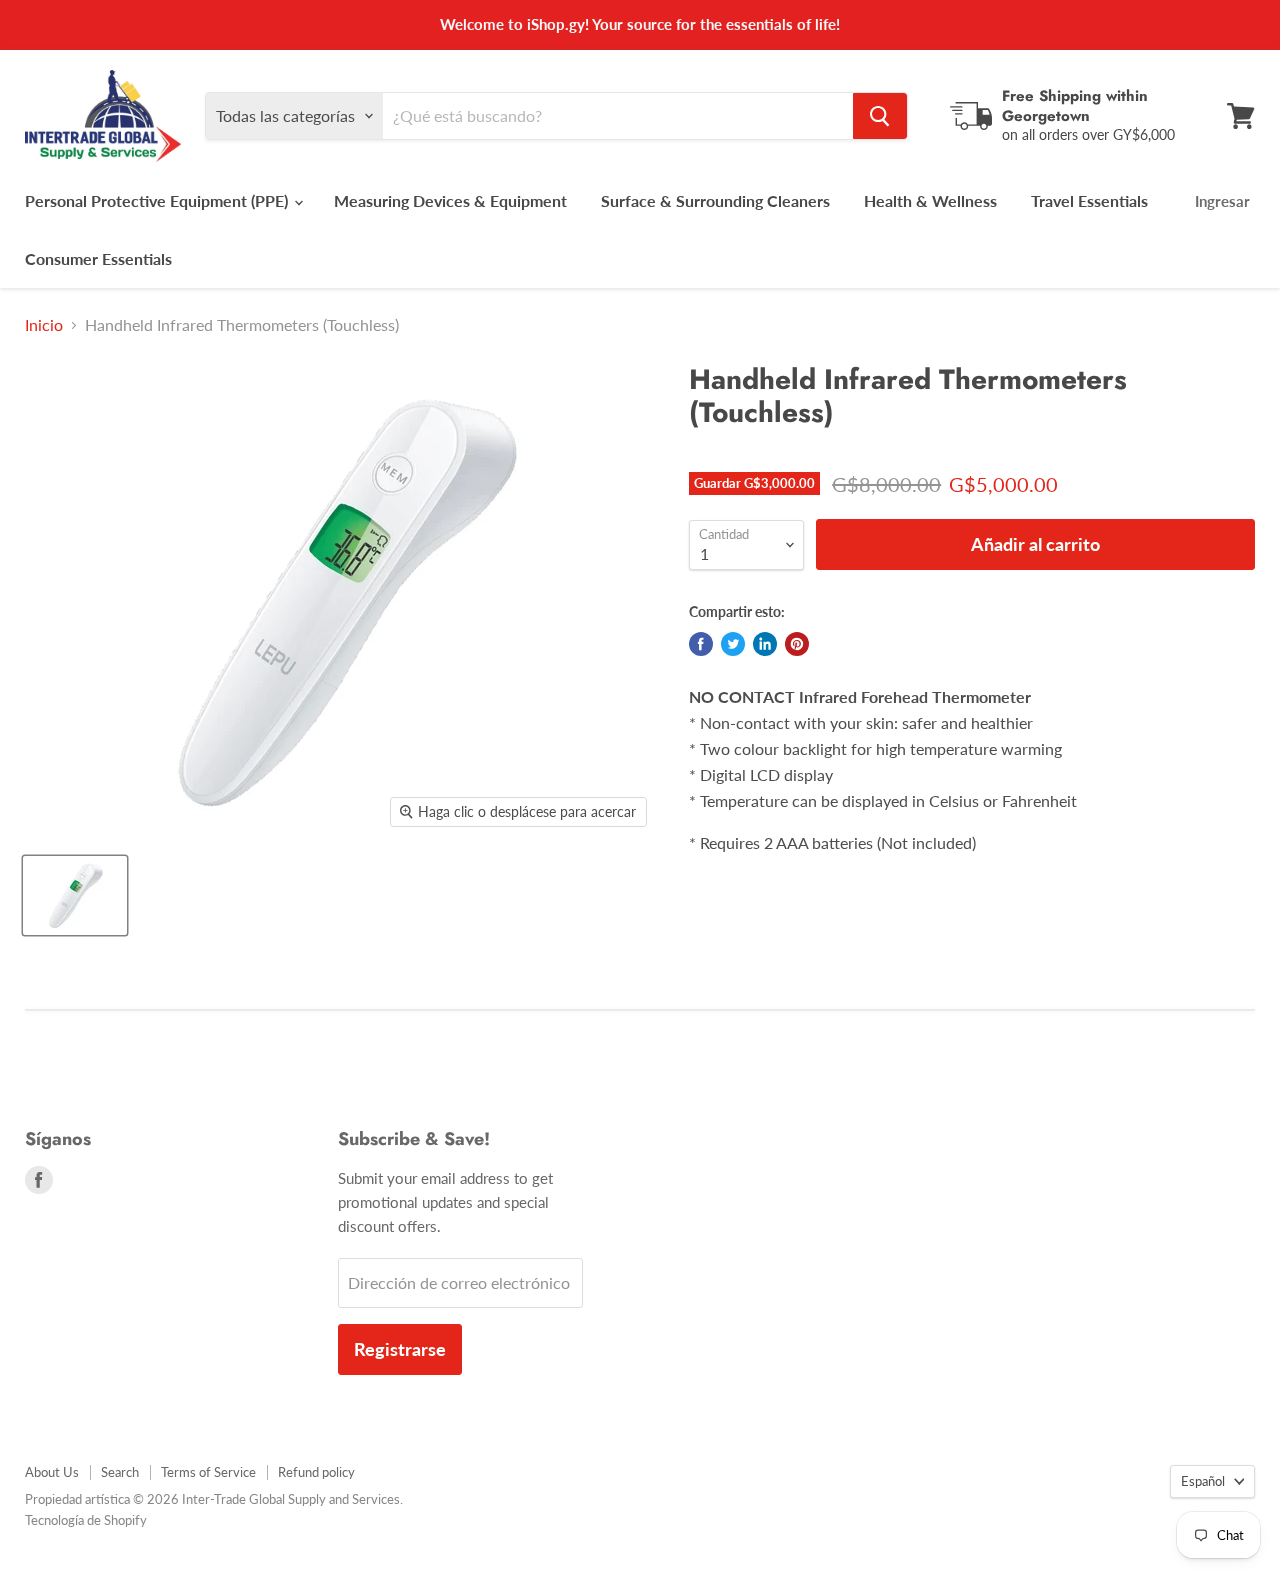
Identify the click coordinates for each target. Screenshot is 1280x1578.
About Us (52, 1472)
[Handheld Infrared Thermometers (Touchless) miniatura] (75, 895)
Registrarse (400, 1349)
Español (1203, 1481)
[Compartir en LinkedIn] (765, 644)
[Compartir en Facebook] (701, 644)
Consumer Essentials (98, 258)
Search (120, 1472)
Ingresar (1222, 201)
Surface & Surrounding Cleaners (715, 200)
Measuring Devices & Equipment (450, 200)
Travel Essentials (1089, 200)
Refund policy (316, 1472)
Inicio (44, 325)
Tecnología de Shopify (86, 1520)
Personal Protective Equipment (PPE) (158, 200)
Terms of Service (208, 1472)
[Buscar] (880, 116)
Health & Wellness (930, 200)
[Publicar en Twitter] (733, 644)
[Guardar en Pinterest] (797, 644)
